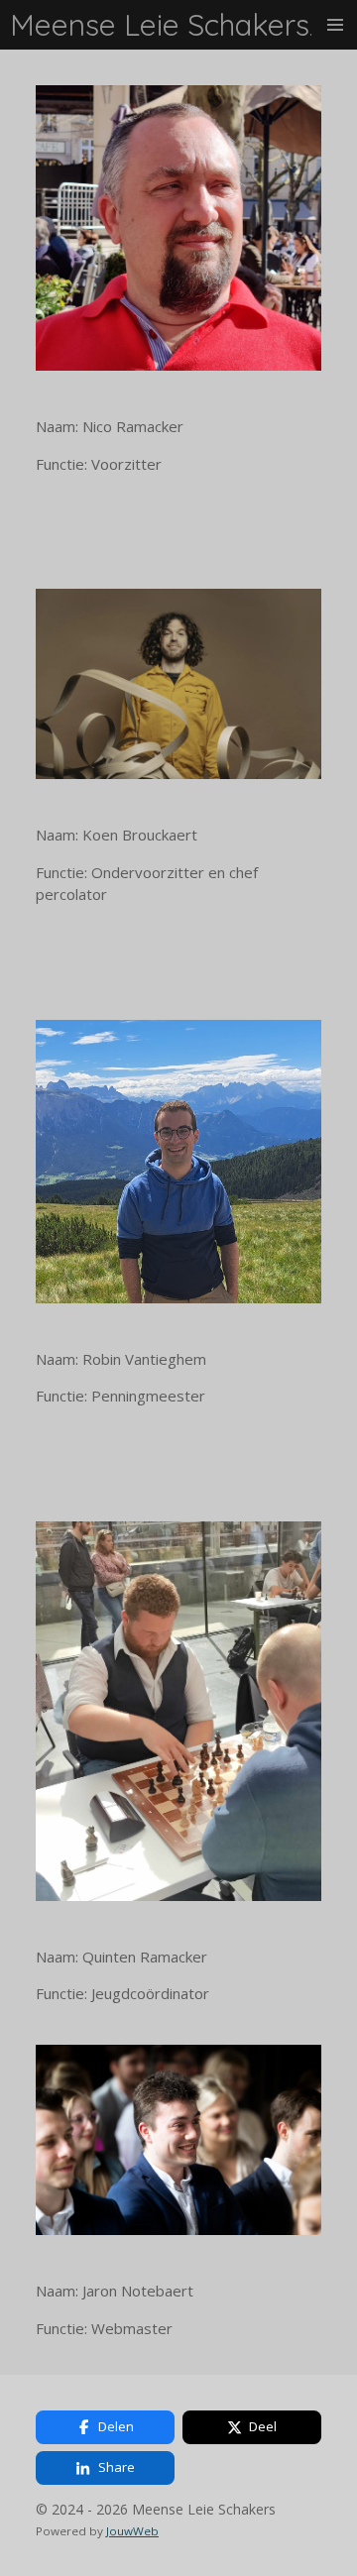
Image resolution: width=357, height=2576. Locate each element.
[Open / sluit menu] (335, 25)
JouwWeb (132, 2531)
